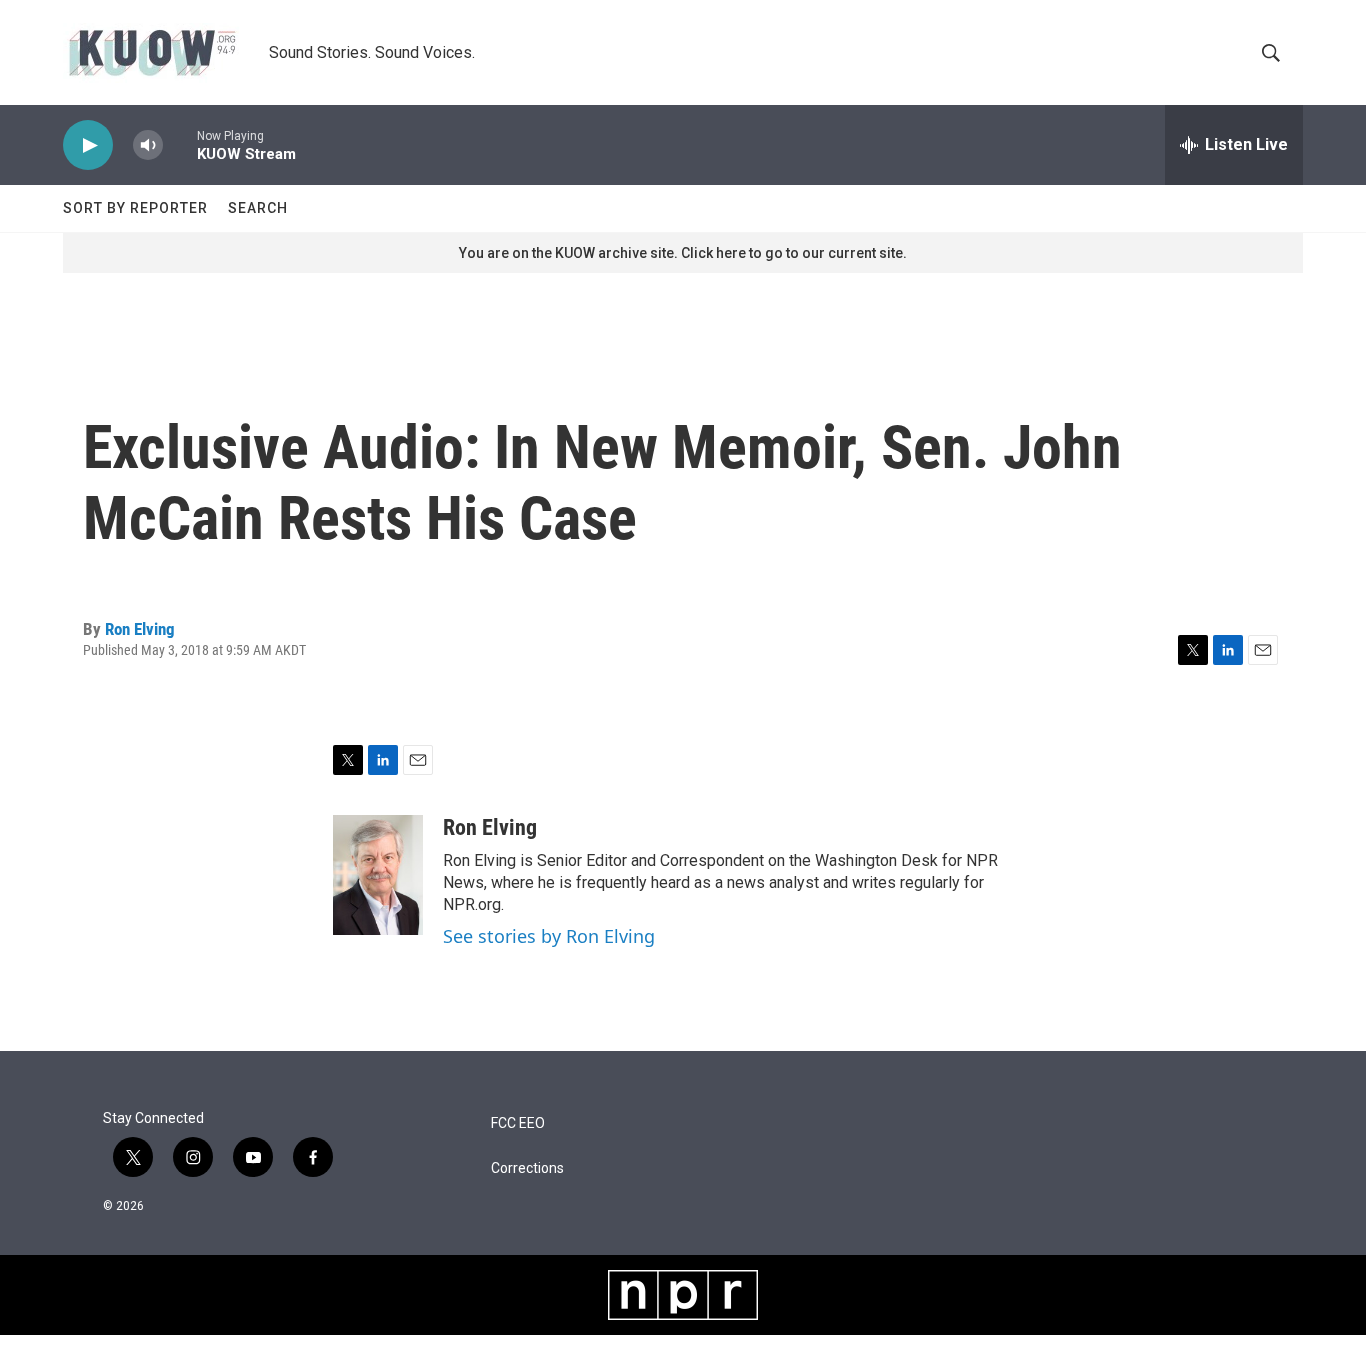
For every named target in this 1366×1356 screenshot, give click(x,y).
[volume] (148, 145)
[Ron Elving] (378, 875)
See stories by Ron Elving (549, 936)
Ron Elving (140, 629)
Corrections (527, 1168)
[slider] (180, 144)
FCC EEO (518, 1123)
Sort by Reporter (135, 208)
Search (258, 208)
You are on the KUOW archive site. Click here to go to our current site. (683, 253)
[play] (88, 145)
